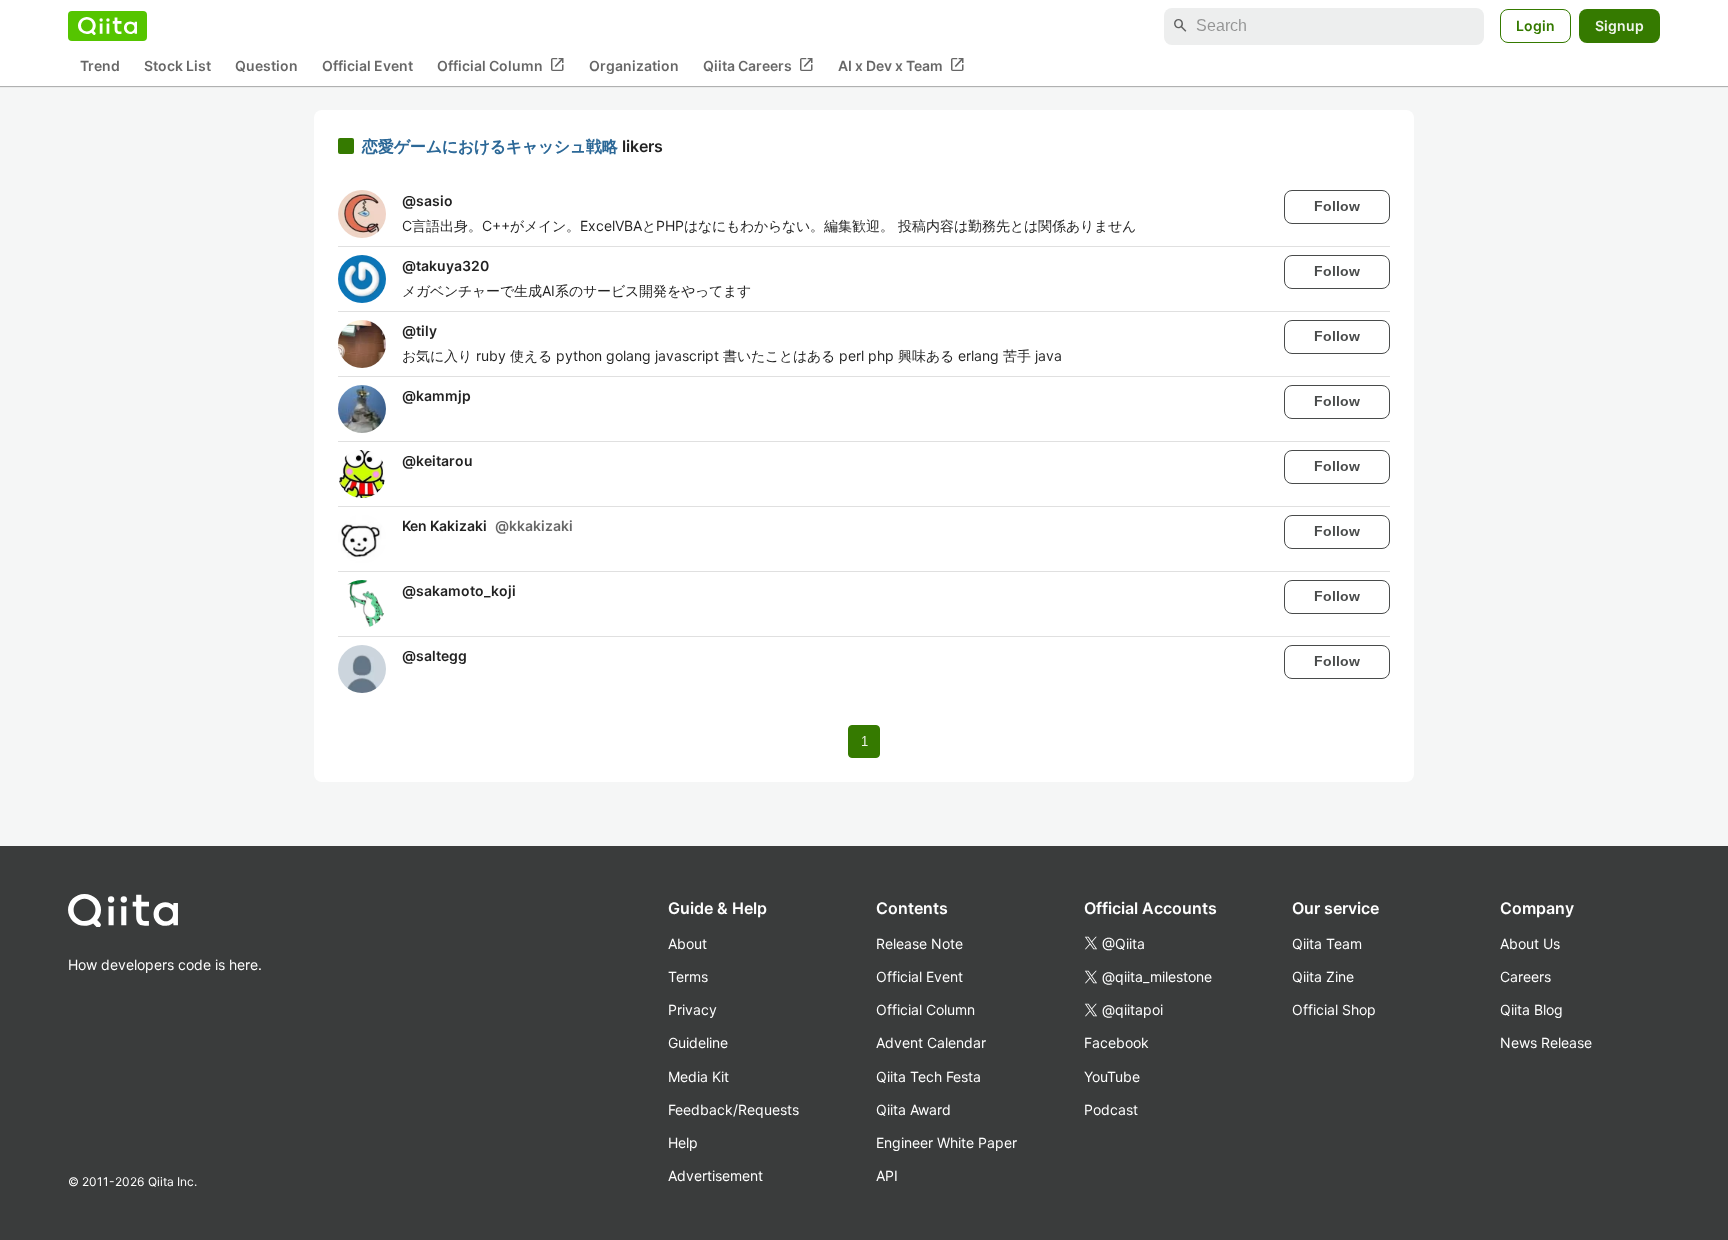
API (887, 1175)
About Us (1530, 943)
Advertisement (715, 1175)
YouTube (1112, 1076)
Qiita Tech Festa (928, 1076)
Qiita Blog (1531, 1009)
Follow (1337, 206)
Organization (634, 65)
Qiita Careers (758, 65)
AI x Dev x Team (901, 65)
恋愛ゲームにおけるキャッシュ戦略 (492, 146)
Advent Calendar (931, 1042)
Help (683, 1142)
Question (266, 65)
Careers (1525, 976)
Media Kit (698, 1076)
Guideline (698, 1042)
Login (1535, 25)
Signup (1619, 25)
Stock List (177, 65)
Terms (688, 976)
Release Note (919, 943)
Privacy (692, 1009)
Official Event (367, 65)
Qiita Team (1327, 943)
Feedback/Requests (733, 1109)
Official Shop (1334, 1009)
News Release (1546, 1042)
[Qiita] (107, 26)
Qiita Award (913, 1109)
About (687, 943)
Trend (100, 65)
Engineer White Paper (946, 1142)
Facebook (1116, 1042)
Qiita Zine (1323, 976)
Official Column (501, 65)
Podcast (1111, 1109)
